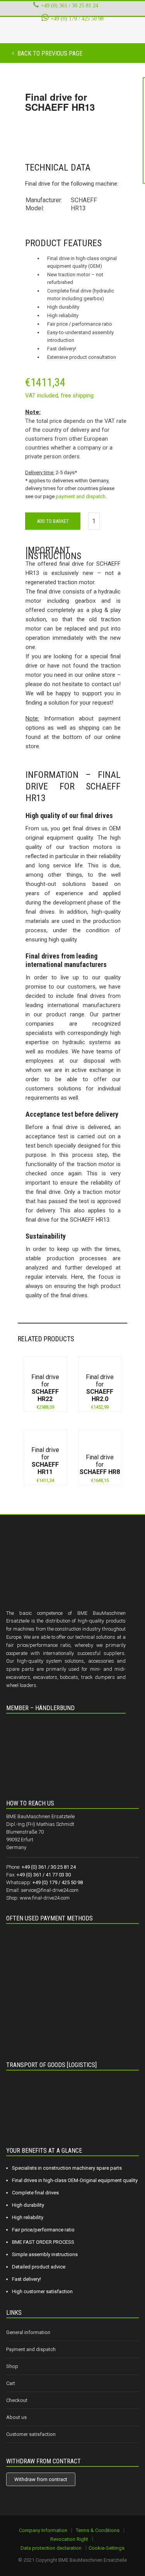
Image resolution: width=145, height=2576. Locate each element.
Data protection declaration (51, 2548)
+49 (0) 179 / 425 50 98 (77, 19)
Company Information (43, 2530)
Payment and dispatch (31, 2349)
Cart (11, 2383)
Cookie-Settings (107, 2548)
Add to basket (53, 521)
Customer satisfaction (31, 2434)
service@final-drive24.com (50, 1890)
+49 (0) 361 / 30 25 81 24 (70, 5)
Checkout (17, 2400)
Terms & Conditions (98, 2530)
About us (16, 2417)
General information (28, 2332)
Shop (12, 2366)
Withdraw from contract (41, 2479)
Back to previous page (49, 53)
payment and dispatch (81, 496)
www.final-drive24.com (45, 1898)
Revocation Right (69, 2539)
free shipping (77, 396)
